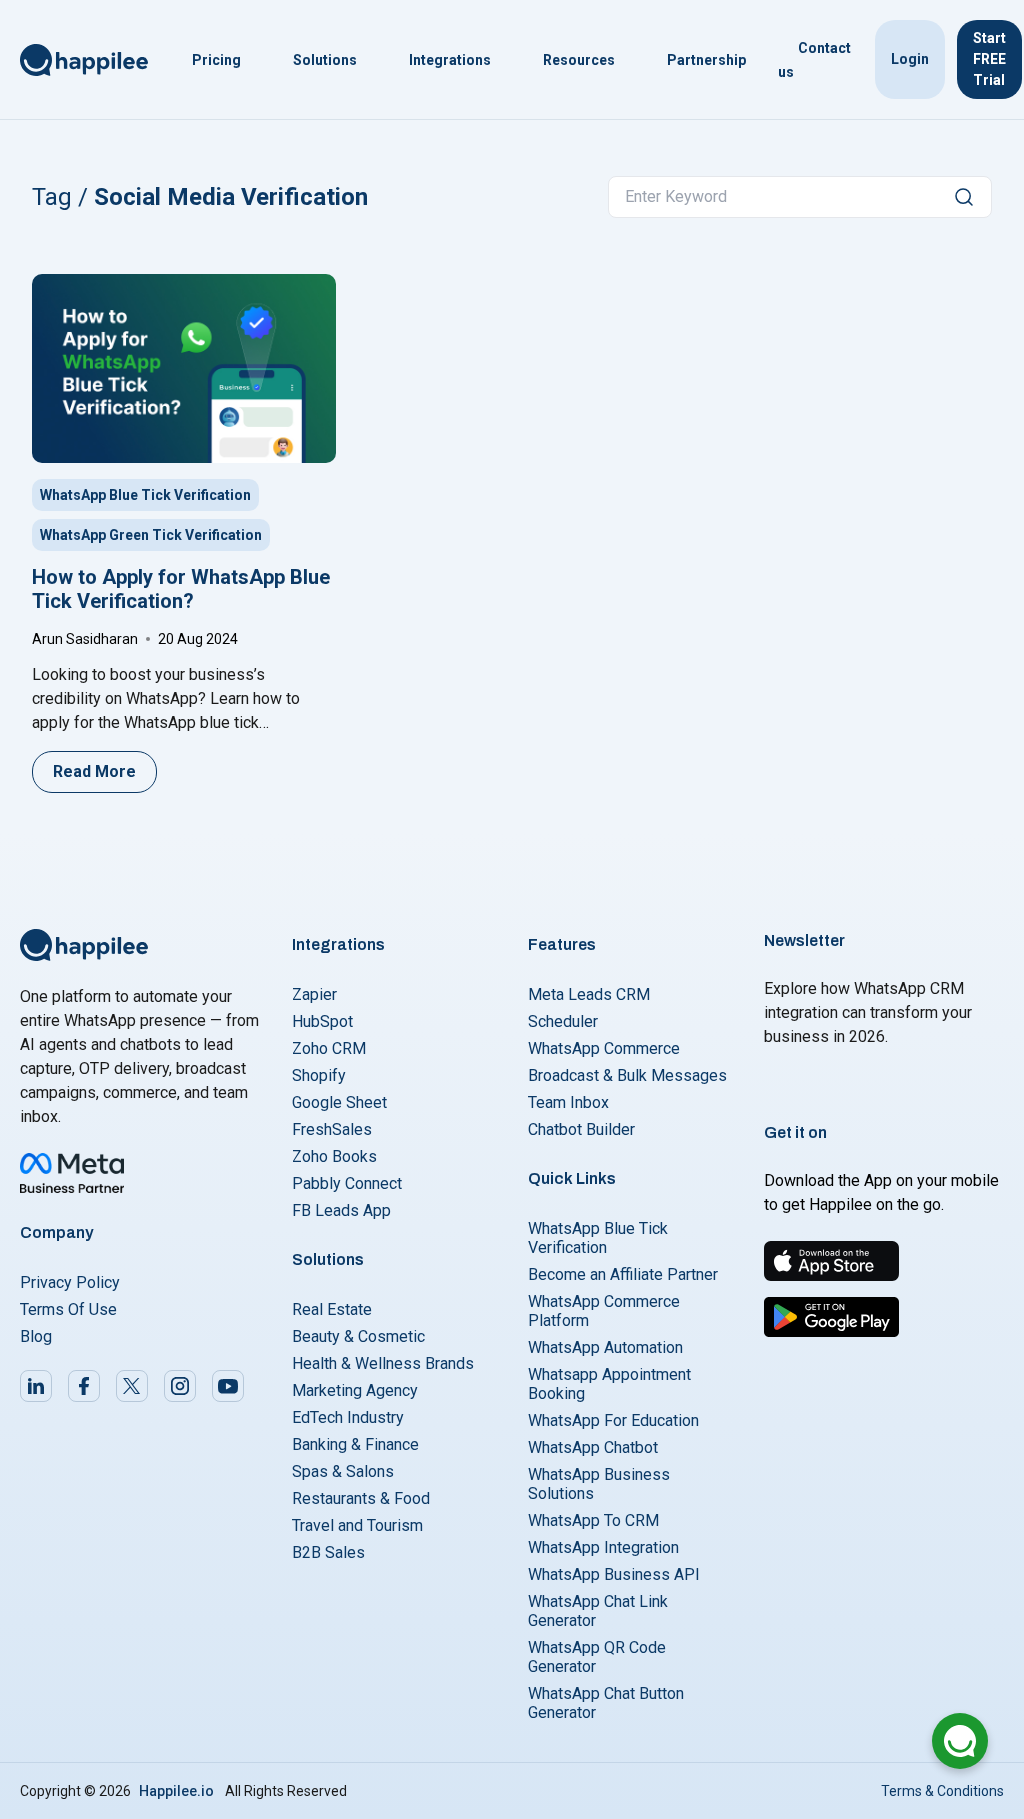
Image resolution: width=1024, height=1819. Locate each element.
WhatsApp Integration (603, 1547)
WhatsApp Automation (605, 1347)
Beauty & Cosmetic (358, 1336)
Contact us (814, 60)
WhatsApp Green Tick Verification (151, 535)
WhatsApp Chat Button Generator (606, 1703)
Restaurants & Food (361, 1498)
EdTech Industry (348, 1417)
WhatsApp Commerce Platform (604, 1311)
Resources (579, 60)
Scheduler (563, 1021)
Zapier (314, 994)
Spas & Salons (343, 1471)
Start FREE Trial (989, 59)
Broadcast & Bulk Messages (627, 1075)
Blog (36, 1336)
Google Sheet (339, 1102)
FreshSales (332, 1129)
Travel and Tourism (357, 1525)
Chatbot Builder (581, 1129)
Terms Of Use (68, 1309)
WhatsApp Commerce (604, 1048)
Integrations (450, 60)
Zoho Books (334, 1156)
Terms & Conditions (942, 1791)
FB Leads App (341, 1210)
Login (910, 59)
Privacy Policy (70, 1282)
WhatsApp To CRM (593, 1520)
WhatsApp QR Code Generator (597, 1657)
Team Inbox (568, 1102)
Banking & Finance (355, 1444)
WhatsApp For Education (613, 1420)
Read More (94, 771)
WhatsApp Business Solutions (599, 1484)
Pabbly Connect (347, 1183)
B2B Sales (328, 1552)
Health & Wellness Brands (383, 1363)
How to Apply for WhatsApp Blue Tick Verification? (181, 589)
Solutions (325, 60)
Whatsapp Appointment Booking (609, 1384)
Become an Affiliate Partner (623, 1274)
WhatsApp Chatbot (593, 1447)
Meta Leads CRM (589, 994)
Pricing (216, 60)
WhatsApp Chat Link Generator (598, 1611)
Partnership (706, 60)
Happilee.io (176, 1791)
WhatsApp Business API (614, 1574)
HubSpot (322, 1021)
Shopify (319, 1075)
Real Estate (332, 1309)
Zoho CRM (329, 1048)
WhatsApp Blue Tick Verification (145, 495)
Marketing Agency (355, 1390)
